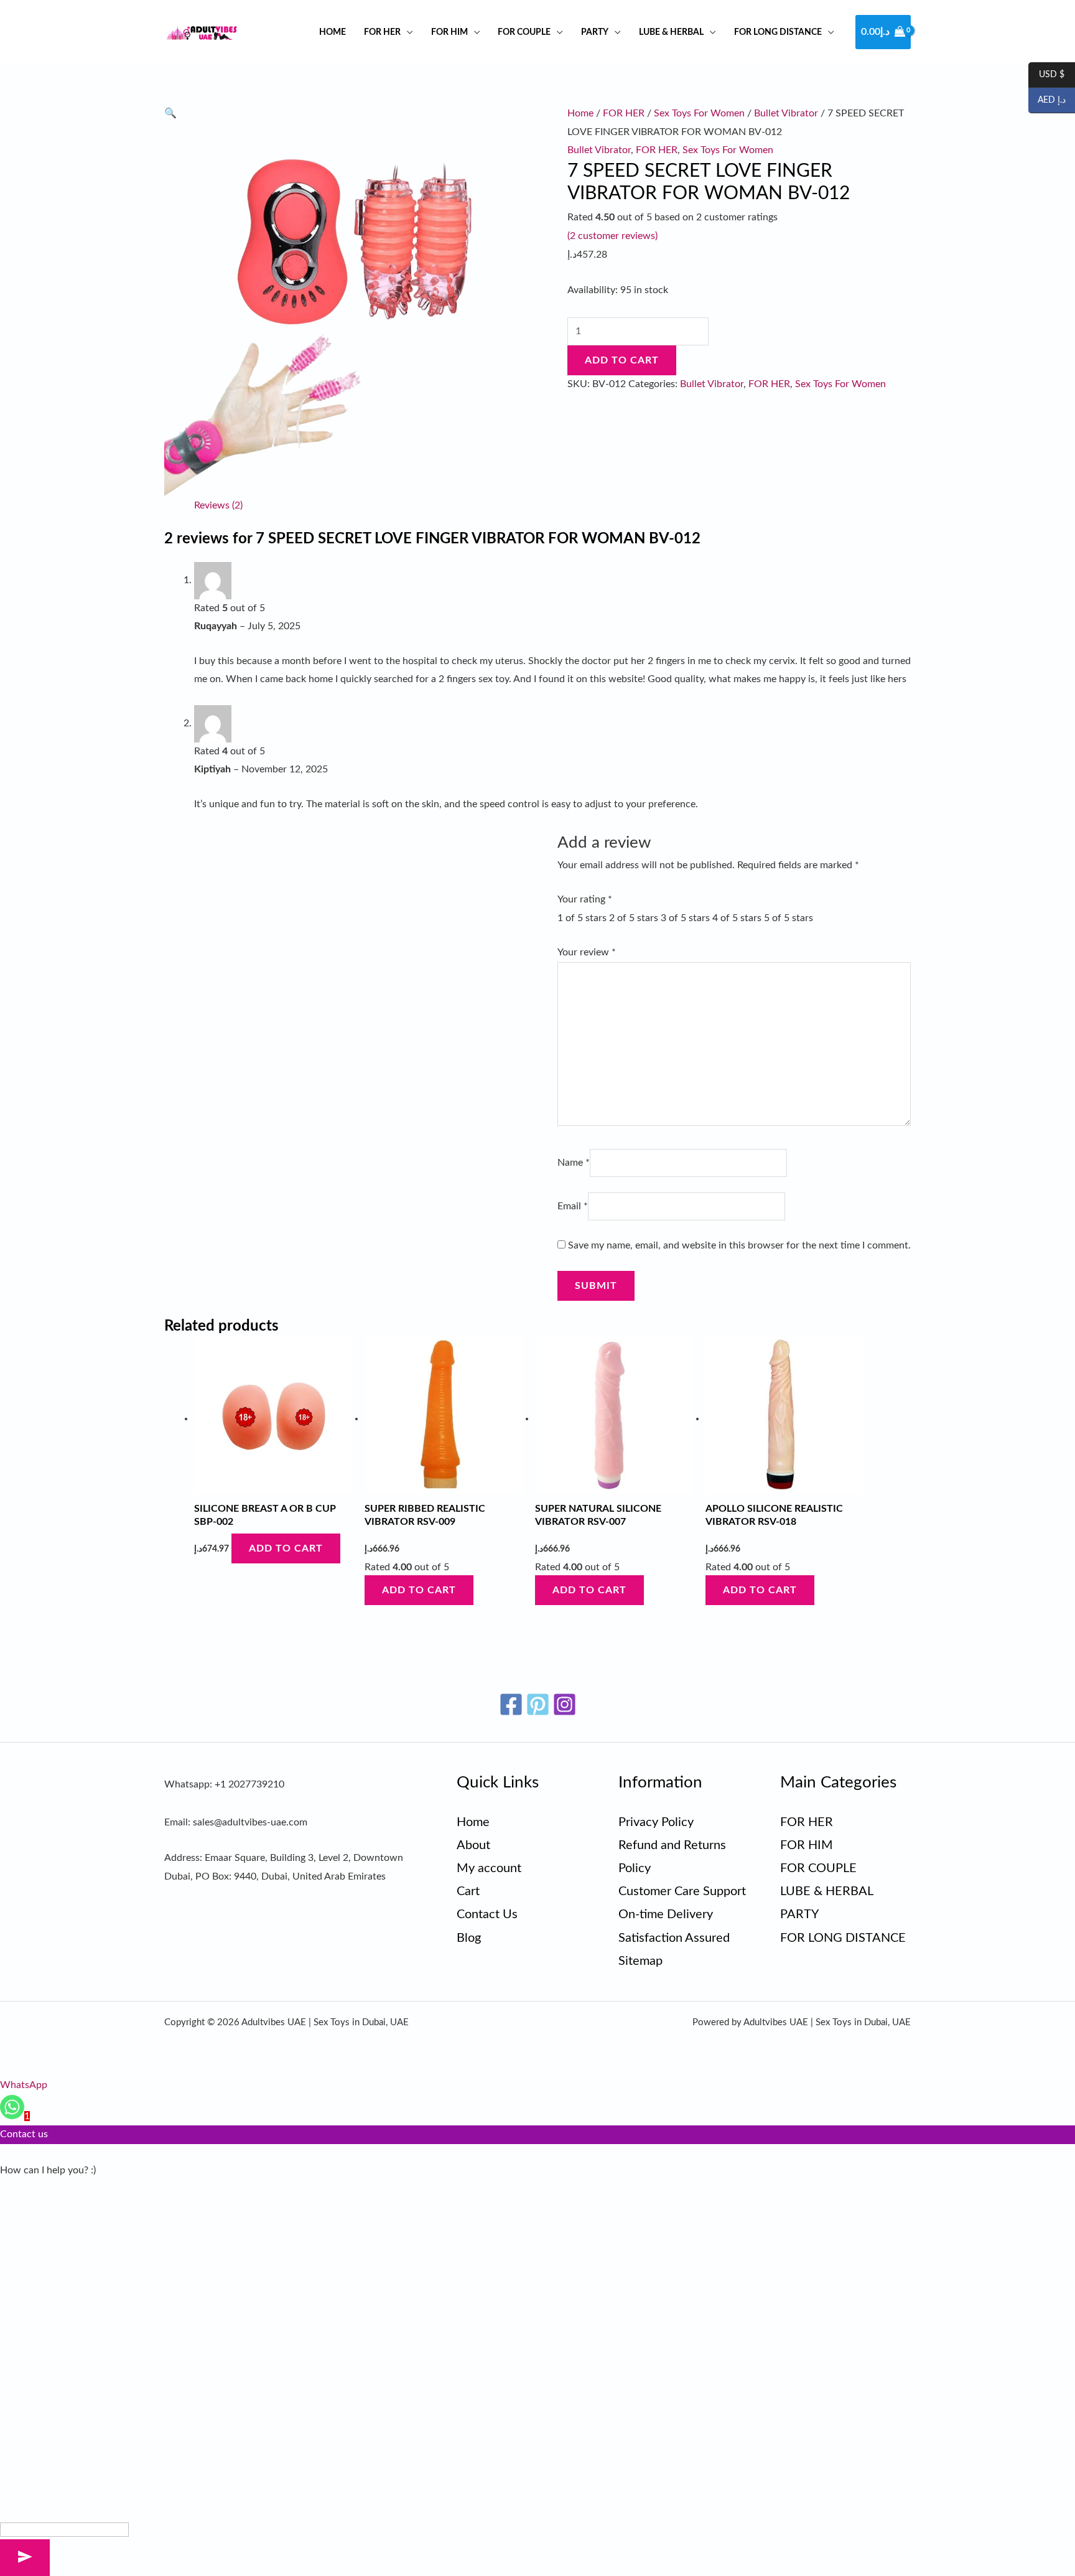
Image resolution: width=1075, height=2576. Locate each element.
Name (574, 1163)
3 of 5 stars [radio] (685, 918)
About (473, 1845)
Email (573, 1206)
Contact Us (487, 1914)
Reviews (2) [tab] (218, 505)
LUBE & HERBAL (671, 32)
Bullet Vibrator (786, 113)
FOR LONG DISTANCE (778, 32)
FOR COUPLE (524, 32)
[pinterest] (538, 1704)
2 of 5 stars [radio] (634, 918)
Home (333, 32)
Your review (587, 952)
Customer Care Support (682, 1891)
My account (489, 1868)
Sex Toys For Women (699, 113)
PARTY (595, 32)
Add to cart (622, 360)
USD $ (1046, 75)
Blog (469, 1938)
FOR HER (382, 32)
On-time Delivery (666, 1914)
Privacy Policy (656, 1822)
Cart (468, 1891)
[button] (170, 113)
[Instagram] (565, 1704)
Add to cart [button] (286, 1548)
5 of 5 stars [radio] (789, 918)
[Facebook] (511, 1704)
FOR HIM (449, 32)
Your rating (585, 899)
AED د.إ (1047, 101)
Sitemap (640, 1961)
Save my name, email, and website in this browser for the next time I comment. (739, 1245)
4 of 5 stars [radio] (737, 918)
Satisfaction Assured (674, 1938)
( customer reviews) (612, 236)
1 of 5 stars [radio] (582, 918)
